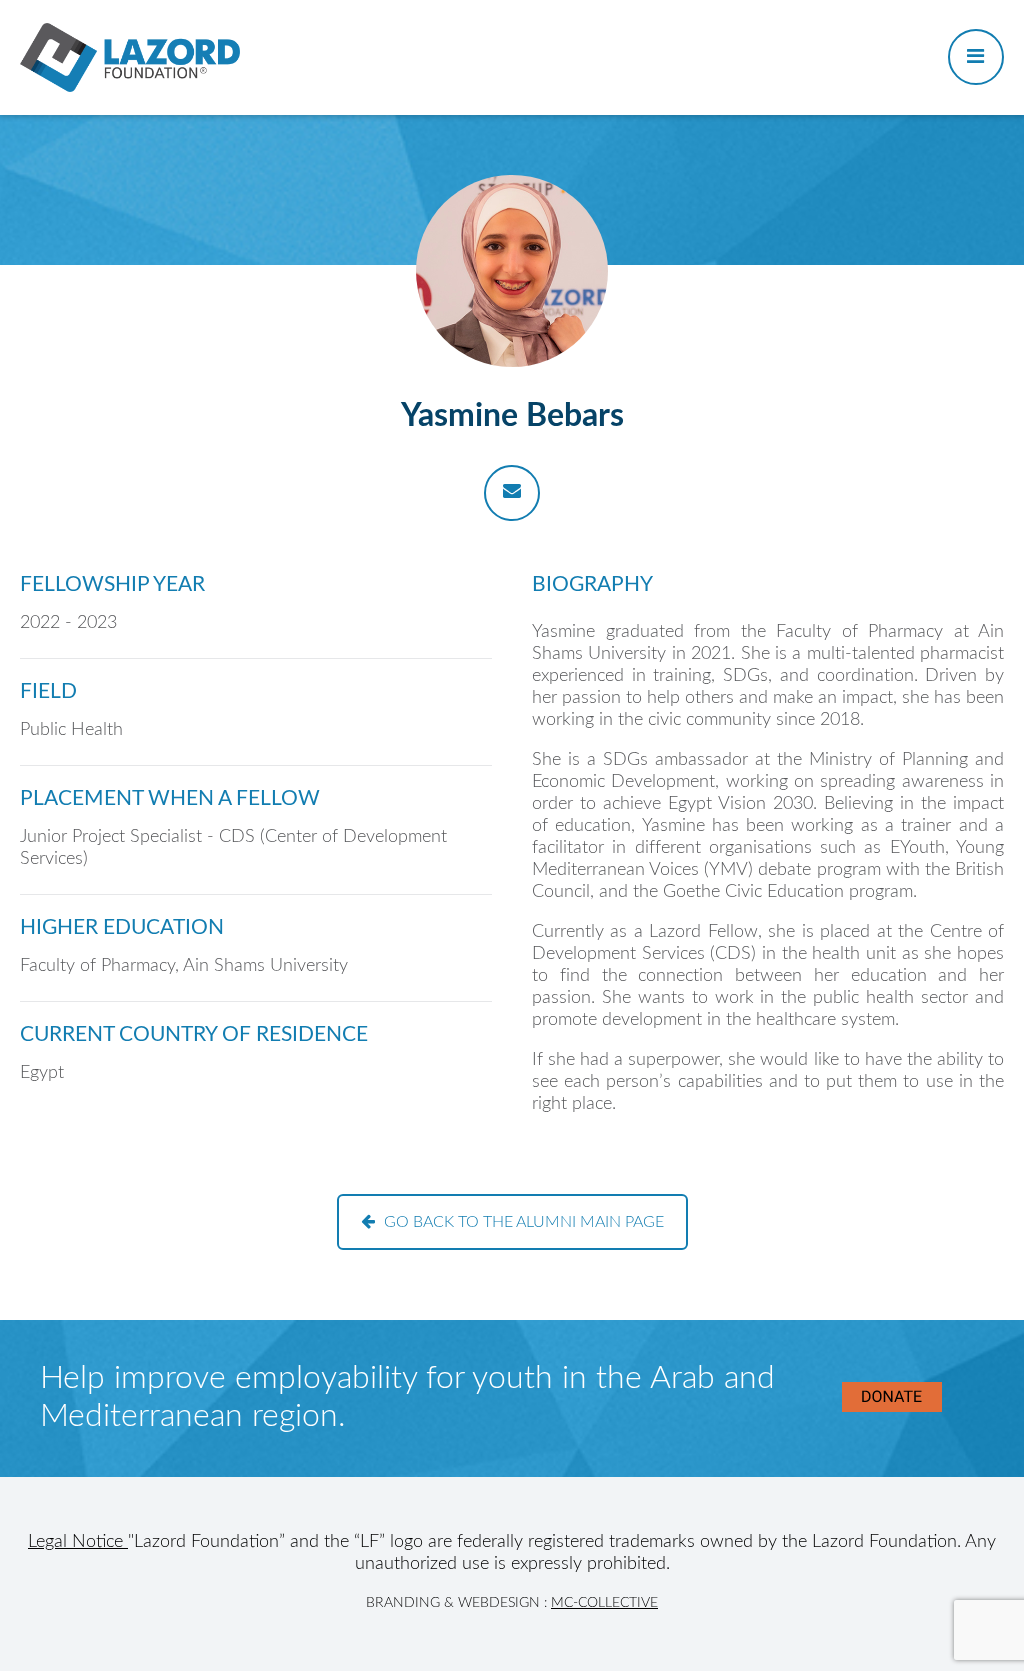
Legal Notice (78, 1542)
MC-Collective (604, 1603)
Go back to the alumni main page (524, 1222)
